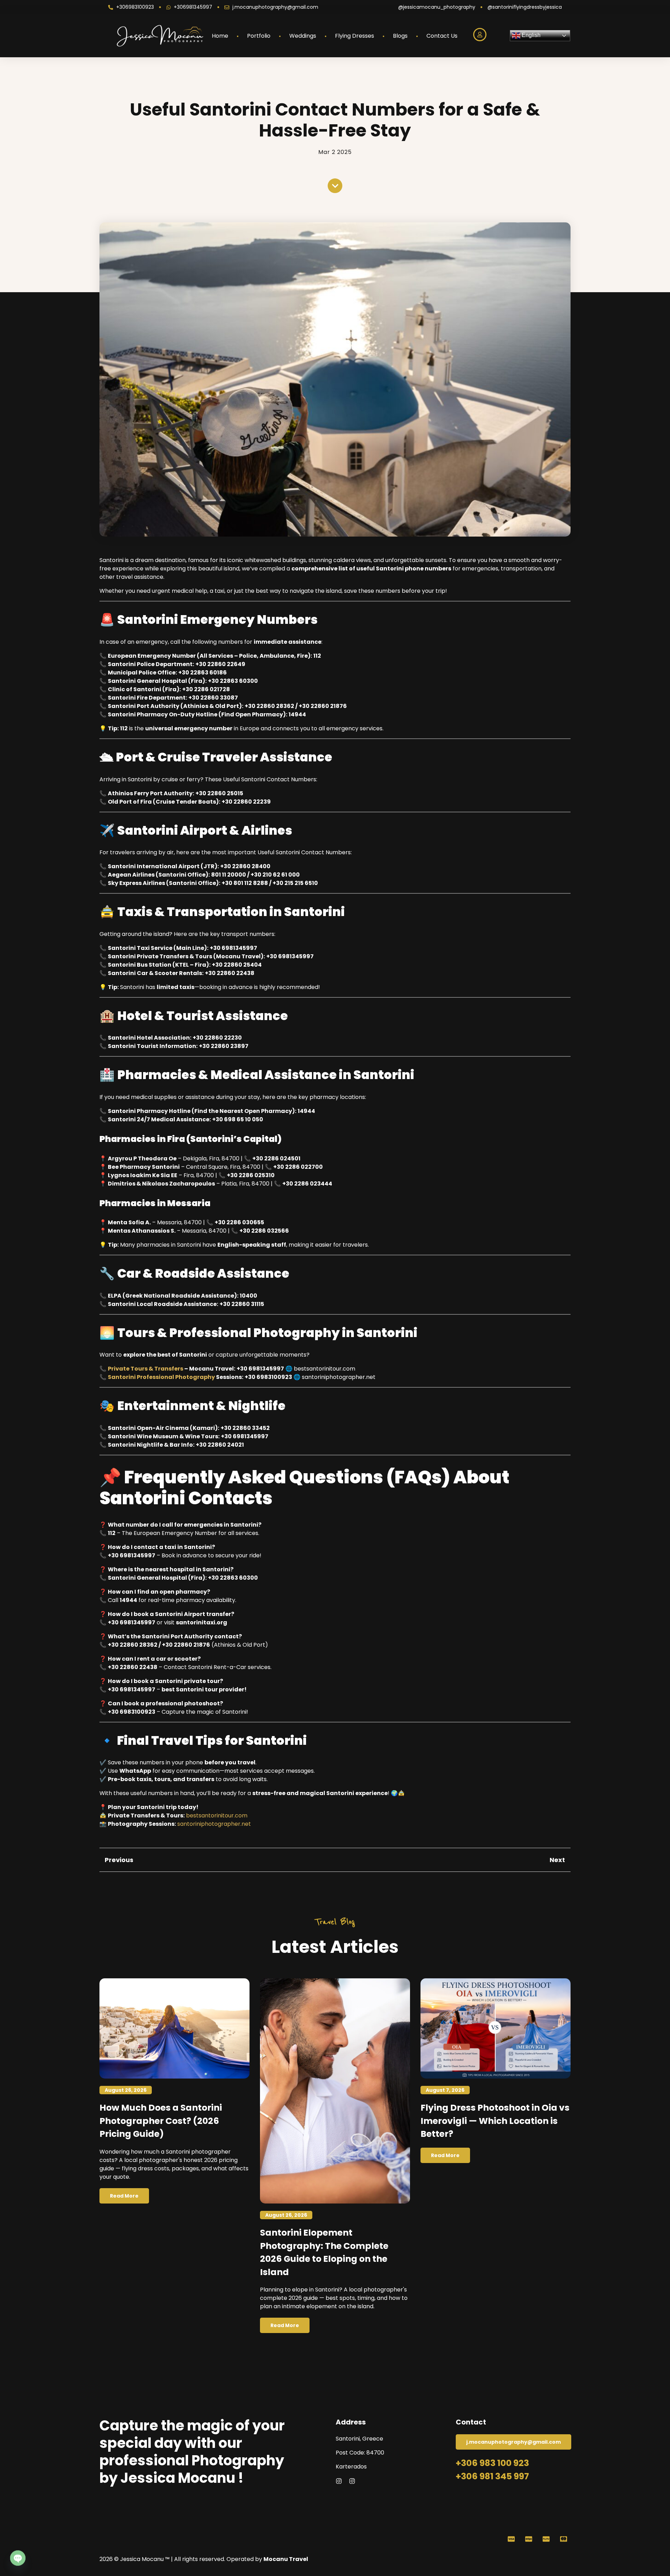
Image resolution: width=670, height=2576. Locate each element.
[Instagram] (339, 2481)
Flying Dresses (355, 36)
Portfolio (259, 36)
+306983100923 (135, 7)
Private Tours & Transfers (146, 1369)
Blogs (400, 36)
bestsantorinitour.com (217, 1815)
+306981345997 (193, 7)
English (530, 35)
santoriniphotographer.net (214, 1824)
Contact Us (442, 36)
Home (220, 36)
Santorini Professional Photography (161, 1377)
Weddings (303, 36)
